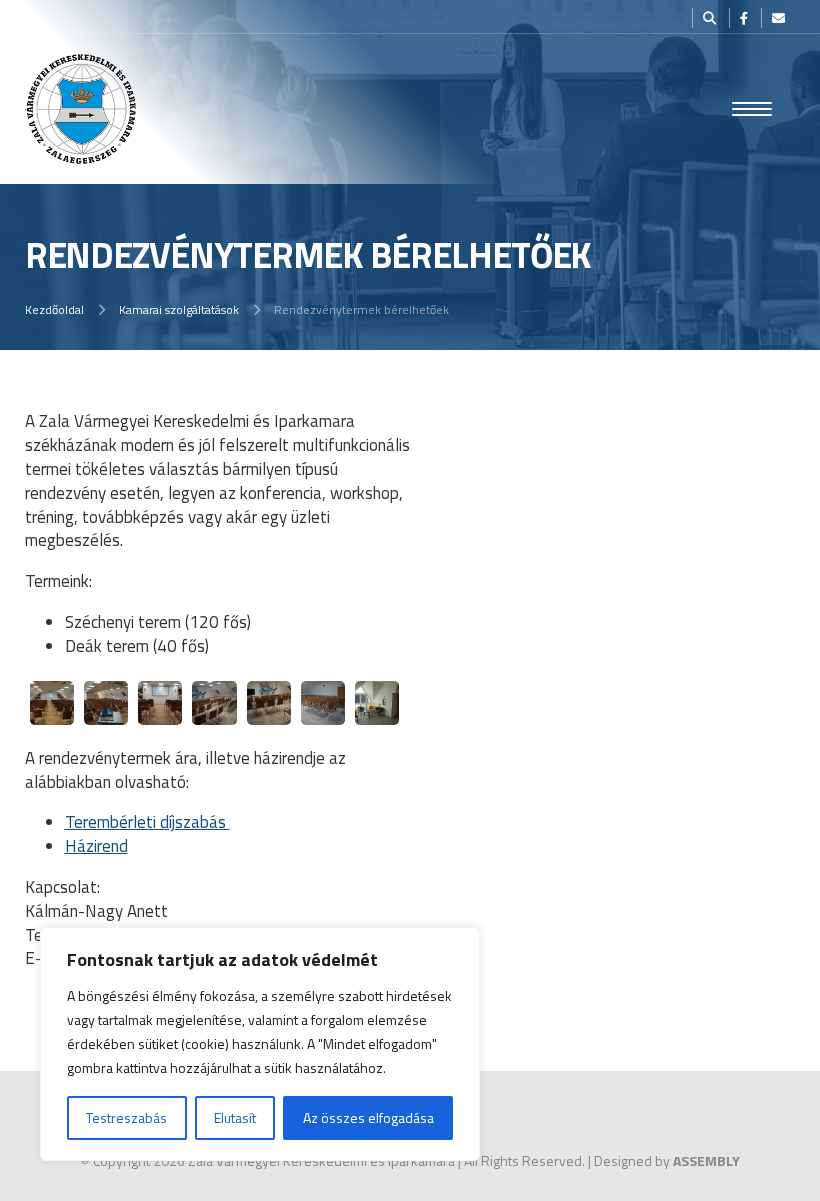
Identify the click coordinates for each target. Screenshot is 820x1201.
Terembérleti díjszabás (147, 822)
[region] (260, 1044)
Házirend (96, 846)
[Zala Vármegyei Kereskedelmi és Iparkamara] (81, 109)
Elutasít (235, 1117)
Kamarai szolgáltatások (179, 309)
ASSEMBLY (706, 1160)
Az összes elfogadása (368, 1117)
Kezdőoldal (54, 309)
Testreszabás (126, 1117)
